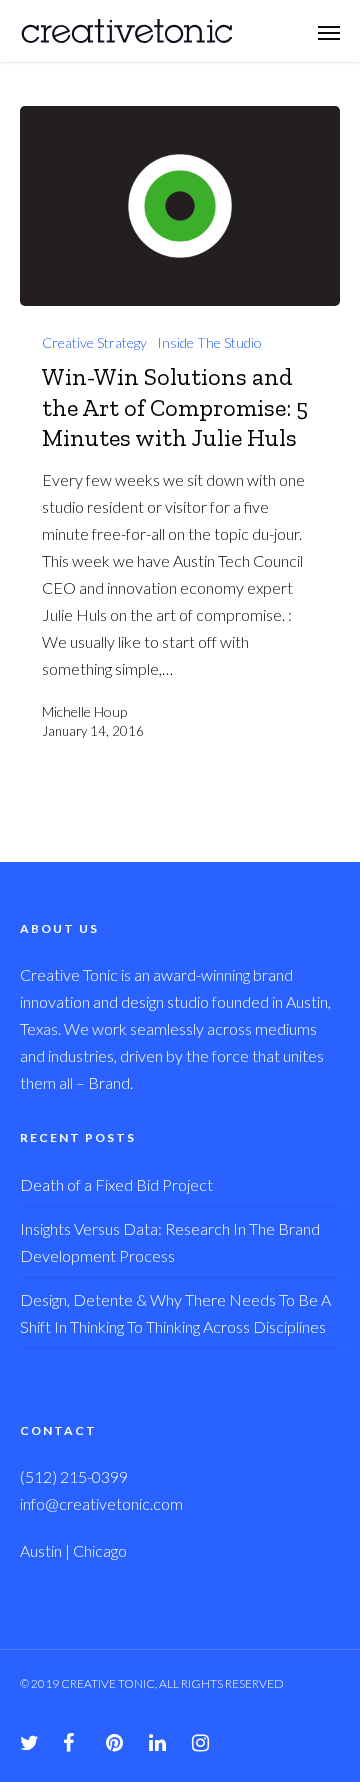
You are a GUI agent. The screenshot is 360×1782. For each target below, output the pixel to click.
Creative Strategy (94, 342)
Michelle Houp (84, 711)
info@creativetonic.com (101, 1503)
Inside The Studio (209, 342)
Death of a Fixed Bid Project (116, 1184)
